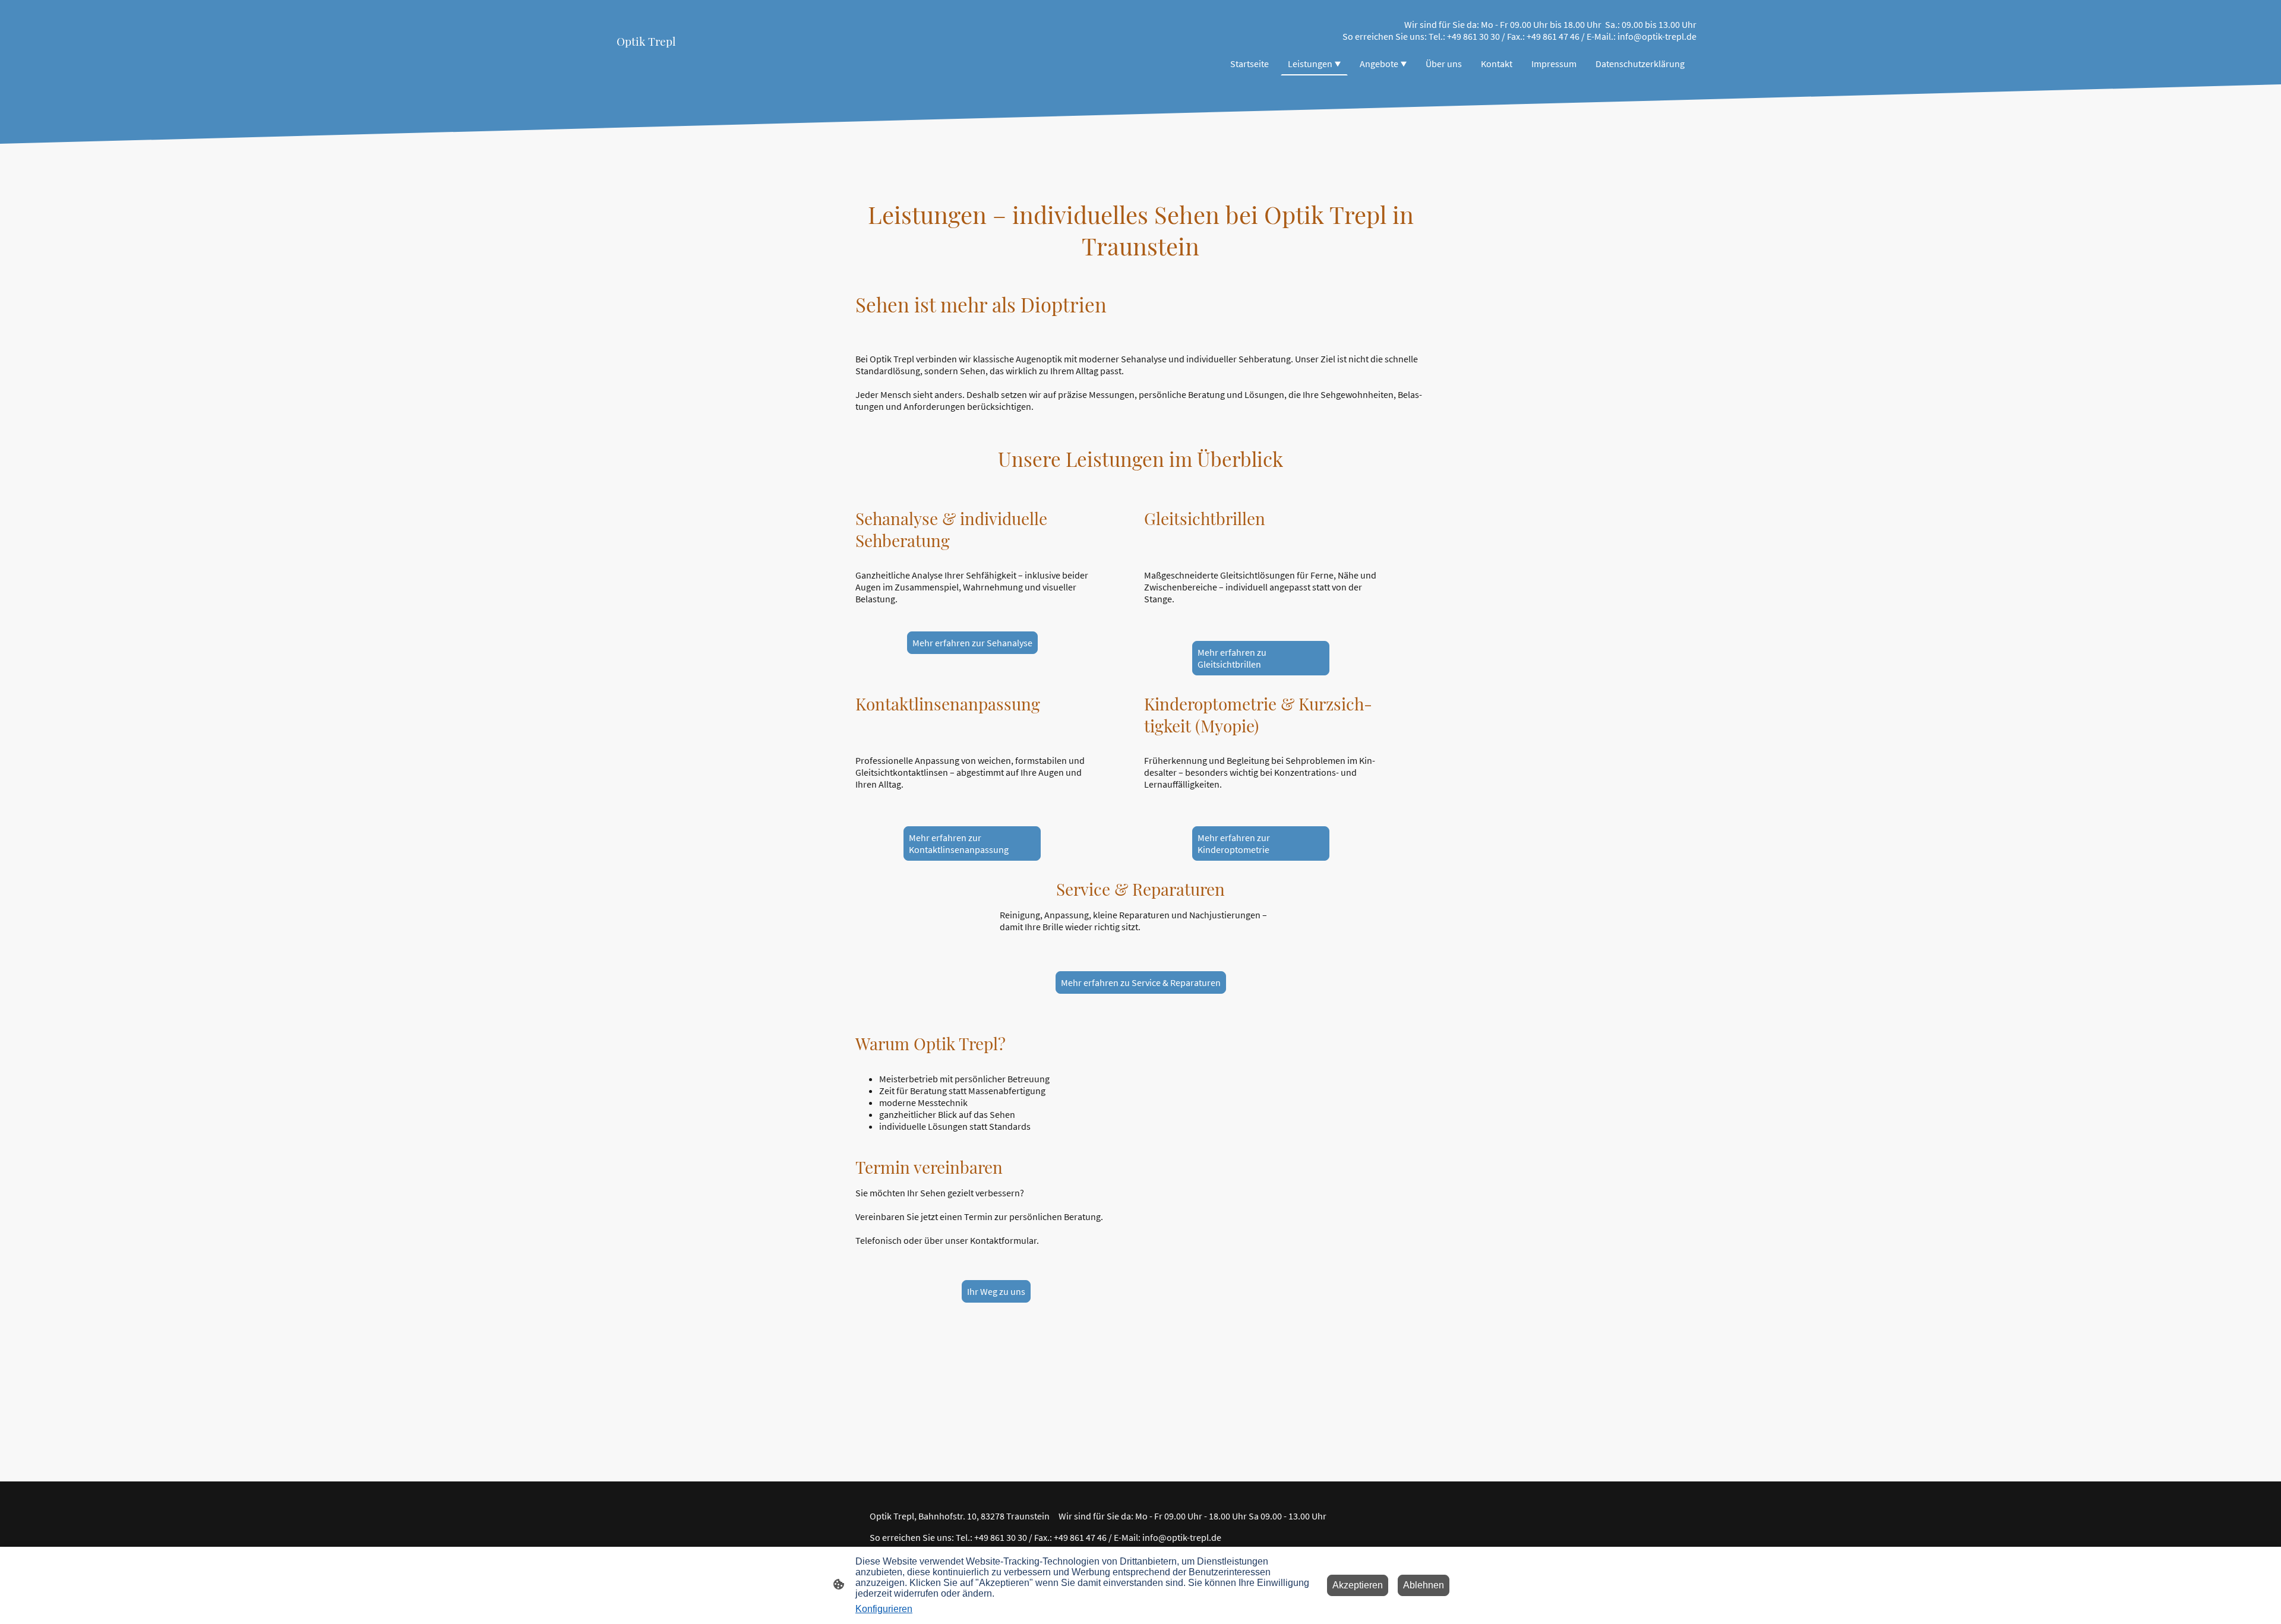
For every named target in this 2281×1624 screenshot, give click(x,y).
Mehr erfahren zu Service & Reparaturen (1141, 982)
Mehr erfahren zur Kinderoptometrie (1234, 843)
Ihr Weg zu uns (996, 1291)
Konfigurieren (884, 1609)
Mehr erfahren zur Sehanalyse (972, 643)
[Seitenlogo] (673, 60)
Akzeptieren (1358, 1585)
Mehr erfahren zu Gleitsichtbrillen (1232, 658)
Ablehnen (1424, 1585)
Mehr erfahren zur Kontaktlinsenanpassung (959, 843)
